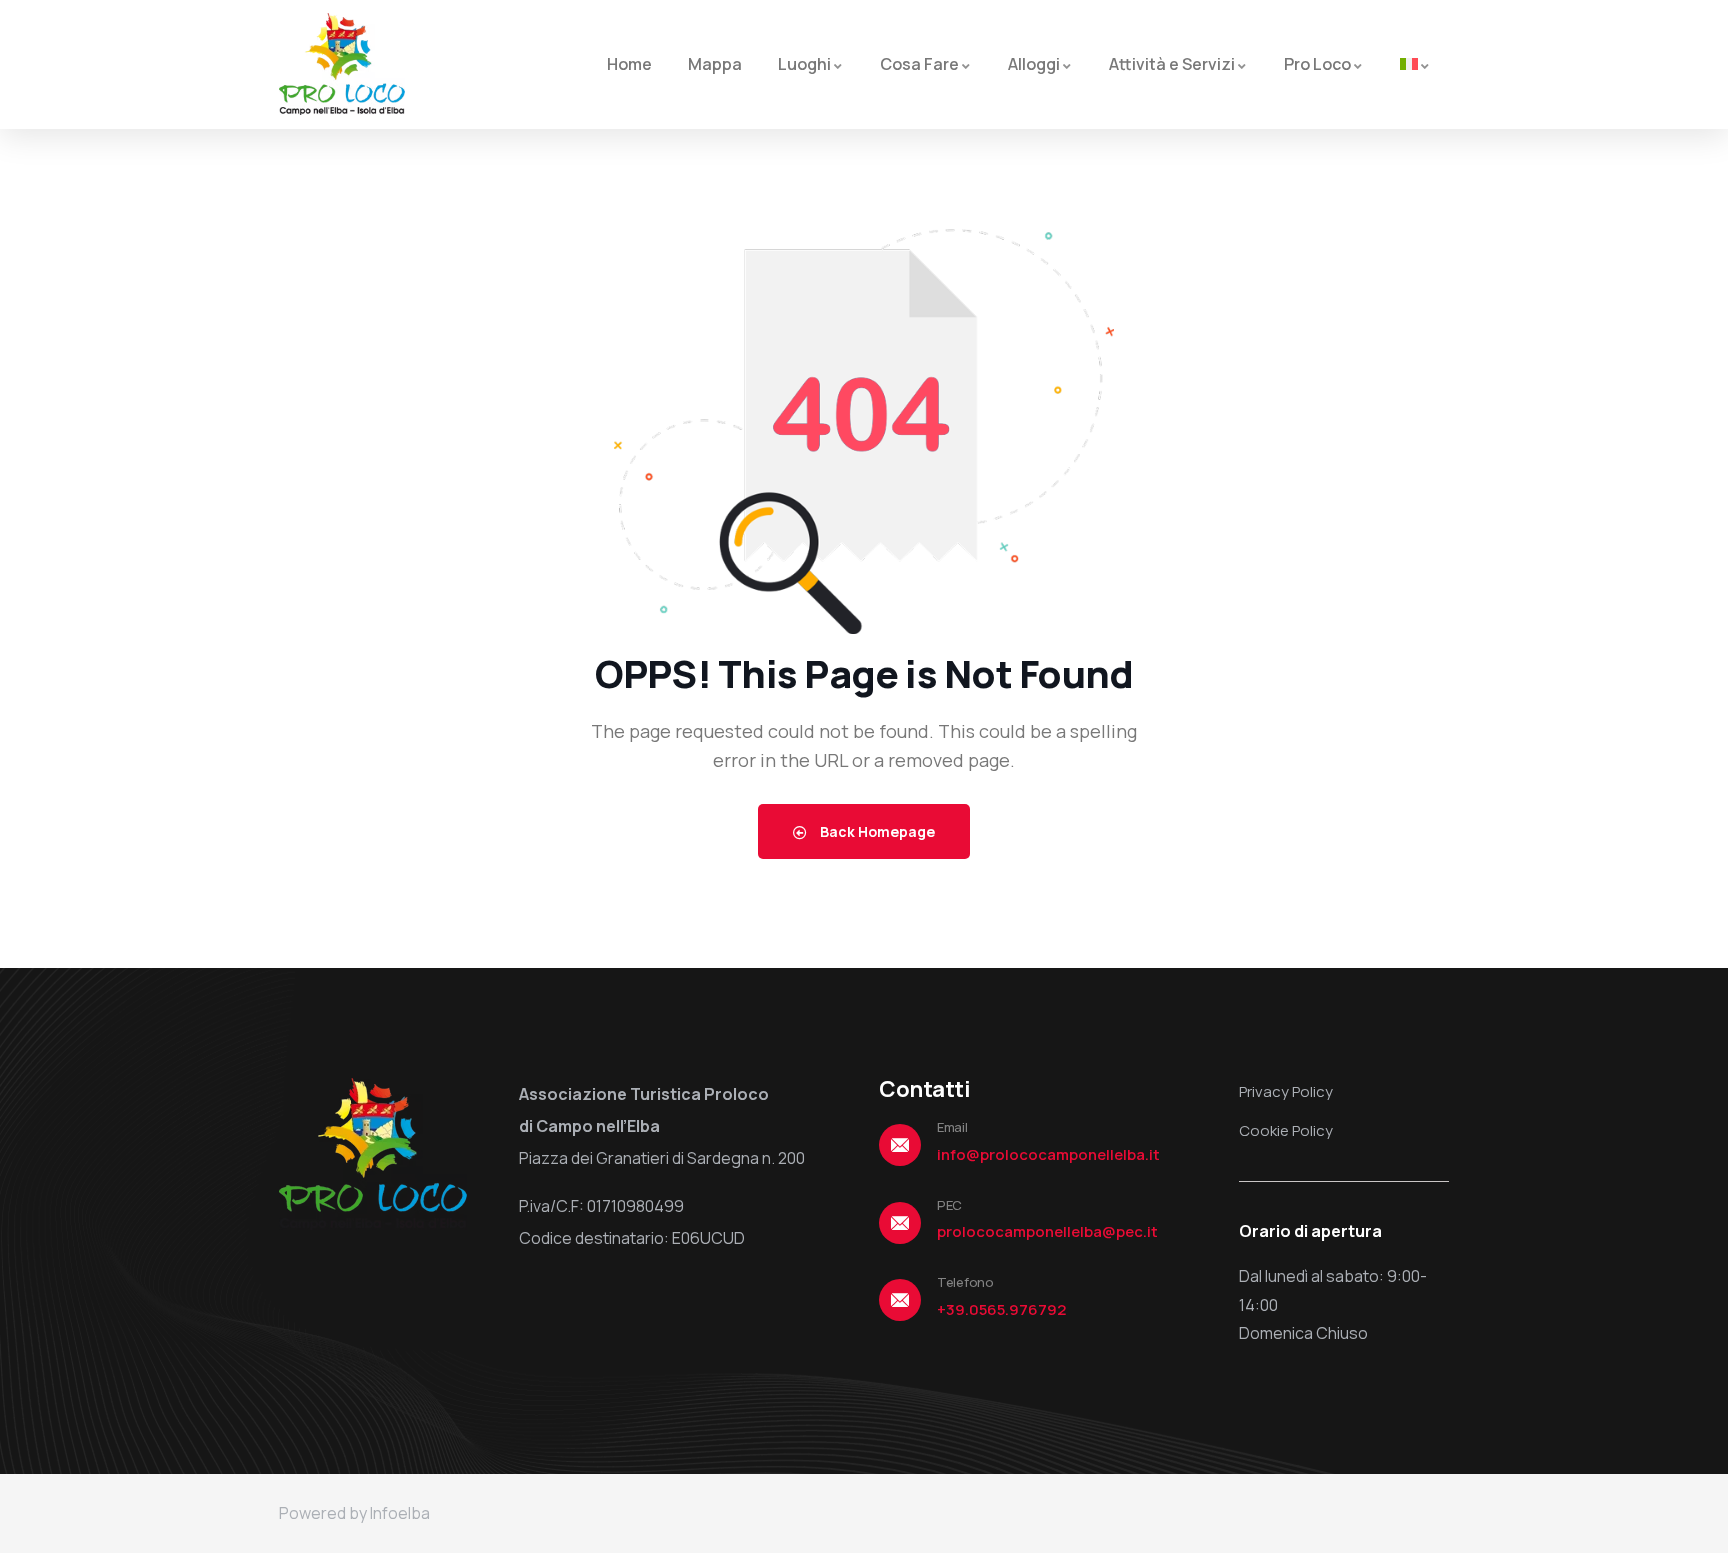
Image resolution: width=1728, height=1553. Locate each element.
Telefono (965, 1282)
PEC (949, 1205)
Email (952, 1127)
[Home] (342, 64)
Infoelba (400, 1513)
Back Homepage (876, 831)
